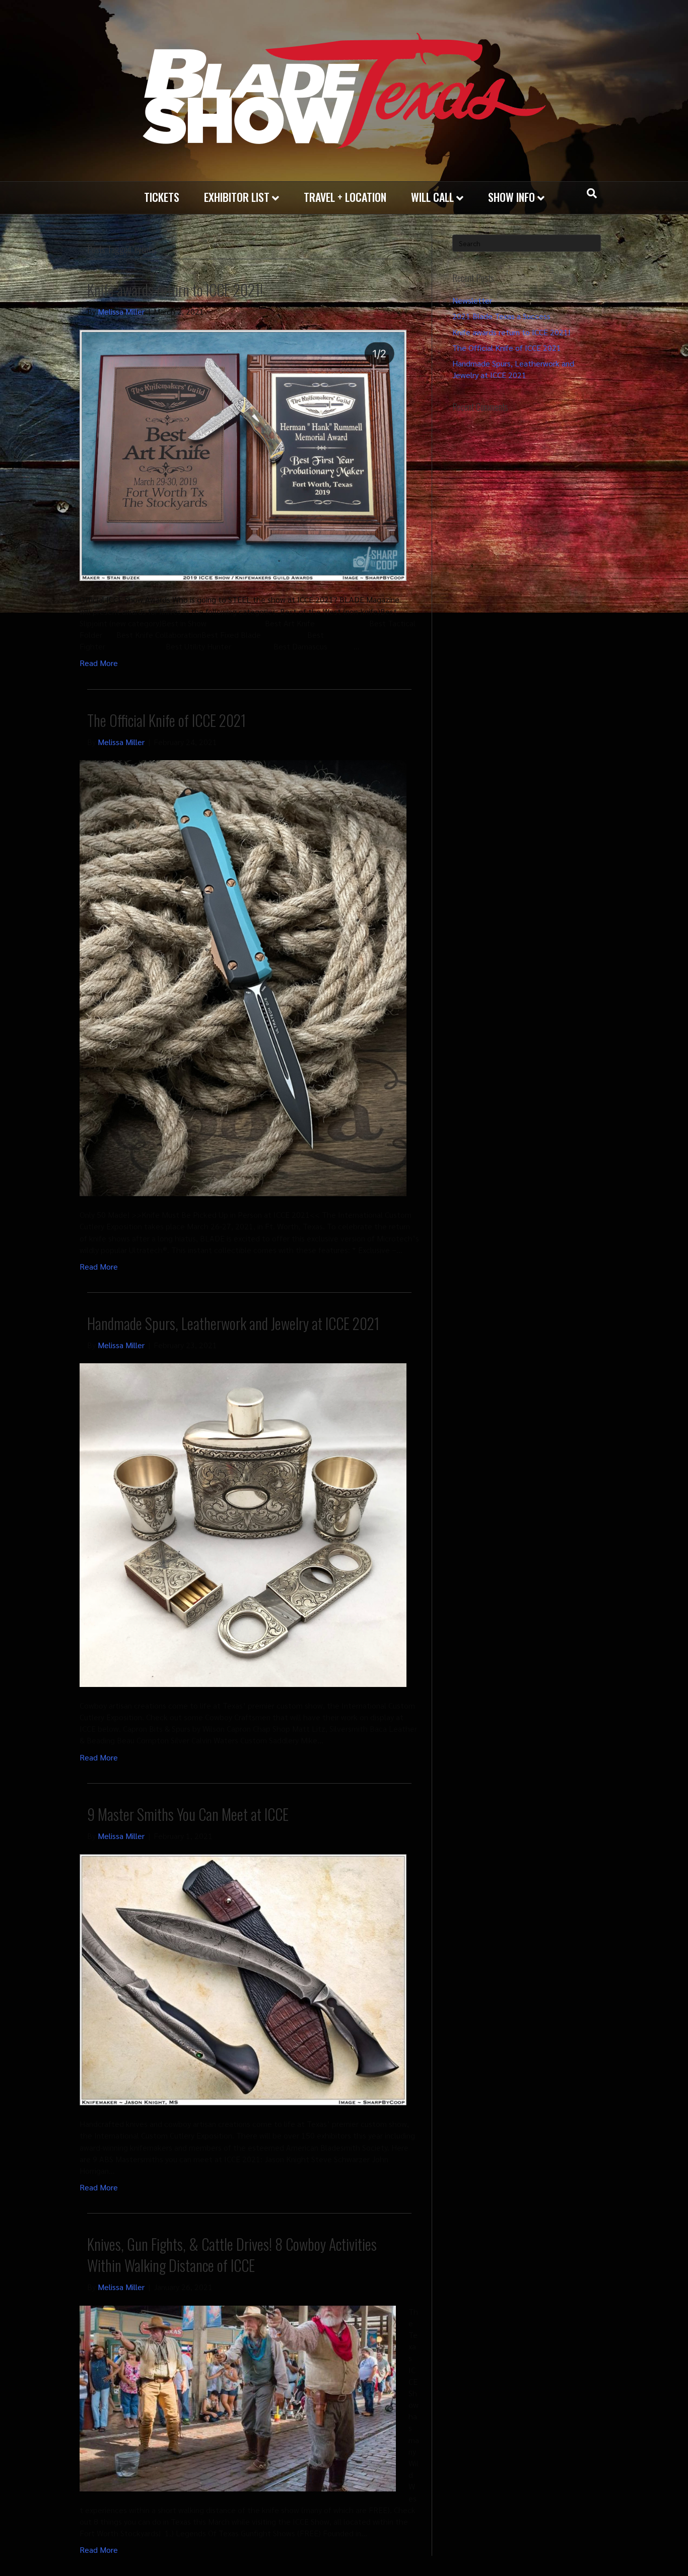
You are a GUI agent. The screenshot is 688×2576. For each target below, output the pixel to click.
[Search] (592, 193)
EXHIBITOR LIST (237, 197)
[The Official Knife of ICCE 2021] (243, 977)
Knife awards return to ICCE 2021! (175, 290)
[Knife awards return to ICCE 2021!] (243, 454)
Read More (99, 663)
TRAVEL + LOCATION (345, 197)
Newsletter (472, 300)
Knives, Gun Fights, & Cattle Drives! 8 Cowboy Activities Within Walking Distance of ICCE (232, 2255)
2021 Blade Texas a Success (501, 316)
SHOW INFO (511, 197)
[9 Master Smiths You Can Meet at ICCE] (243, 1979)
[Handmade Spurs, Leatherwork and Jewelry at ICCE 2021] (243, 1524)
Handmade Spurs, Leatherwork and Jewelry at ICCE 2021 (233, 1323)
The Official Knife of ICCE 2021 (166, 720)
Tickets (162, 197)
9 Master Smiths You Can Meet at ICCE (188, 1814)
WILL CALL (432, 197)
